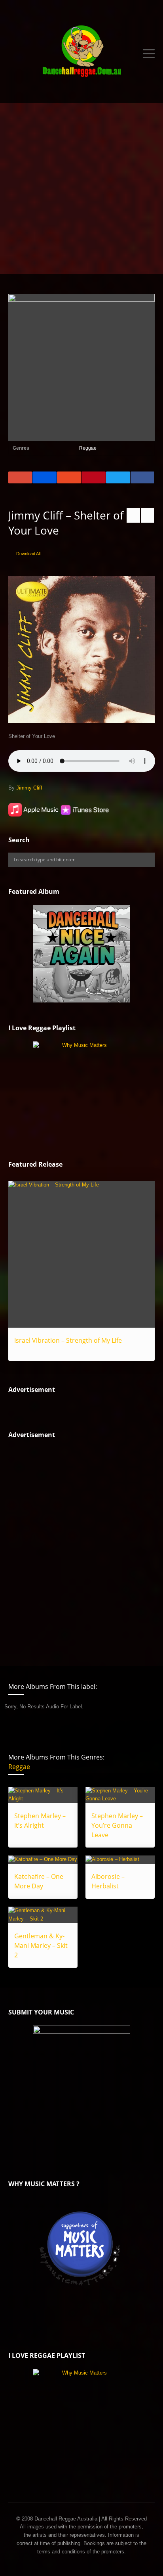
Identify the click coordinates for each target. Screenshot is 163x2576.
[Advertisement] (81, 188)
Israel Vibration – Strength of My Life (68, 1340)
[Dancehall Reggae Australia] (82, 53)
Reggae (88, 448)
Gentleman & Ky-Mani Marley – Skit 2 (41, 1945)
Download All (28, 554)
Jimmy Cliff (29, 788)
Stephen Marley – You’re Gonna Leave (117, 1825)
